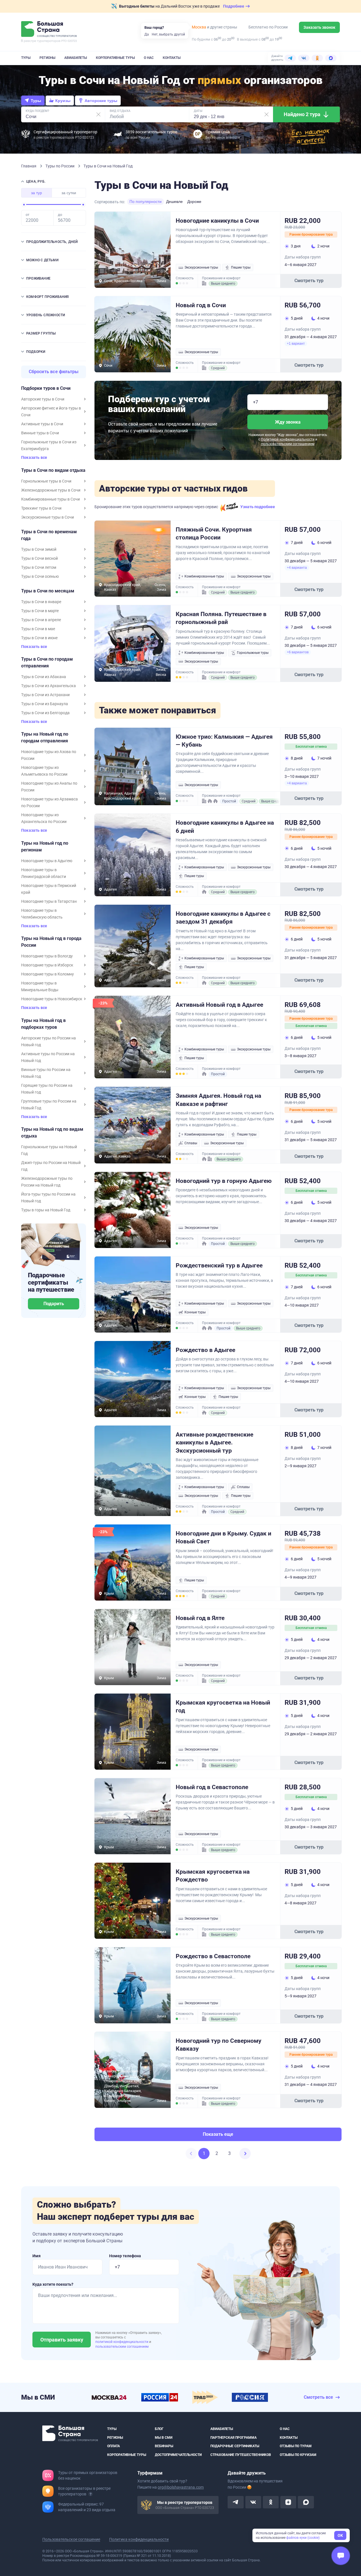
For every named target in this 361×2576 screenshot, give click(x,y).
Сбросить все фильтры (54, 372)
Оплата (114, 2446)
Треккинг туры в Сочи (41, 508)
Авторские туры (101, 101)
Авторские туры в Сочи (43, 399)
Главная (29, 166)
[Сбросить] (98, 114)
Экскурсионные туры (201, 267)
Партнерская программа (234, 2437)
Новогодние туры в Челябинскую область (42, 914)
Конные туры (195, 1312)
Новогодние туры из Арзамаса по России (49, 802)
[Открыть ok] (271, 2502)
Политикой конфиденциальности (288, 439)
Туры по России (60, 166)
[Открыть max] (306, 2502)
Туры (26, 58)
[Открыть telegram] (235, 2502)
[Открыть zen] (288, 2502)
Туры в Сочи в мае (38, 629)
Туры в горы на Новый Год (46, 1210)
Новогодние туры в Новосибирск (52, 999)
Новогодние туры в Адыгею (47, 861)
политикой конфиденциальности (122, 2342)
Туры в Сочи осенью (40, 576)
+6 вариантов (298, 652)
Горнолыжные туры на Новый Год (49, 1150)
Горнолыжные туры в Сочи (46, 481)
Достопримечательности (178, 2455)
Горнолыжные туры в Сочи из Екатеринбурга (49, 445)
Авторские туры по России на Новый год (49, 1041)
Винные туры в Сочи (40, 433)
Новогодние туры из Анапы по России (49, 787)
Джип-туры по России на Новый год (51, 1166)
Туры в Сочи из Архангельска (49, 686)
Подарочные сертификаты (235, 2446)
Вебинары (164, 2446)
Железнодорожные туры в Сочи (51, 490)
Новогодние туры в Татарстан (49, 901)
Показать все (34, 458)
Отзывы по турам (296, 2446)
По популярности (146, 202)
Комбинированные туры (204, 576)
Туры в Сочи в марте (40, 611)
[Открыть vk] (253, 2502)
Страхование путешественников (241, 2455)
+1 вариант (296, 344)
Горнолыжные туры (253, 653)
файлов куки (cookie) (303, 2538)
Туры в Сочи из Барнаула (45, 704)
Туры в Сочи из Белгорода (45, 713)
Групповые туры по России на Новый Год (49, 1105)
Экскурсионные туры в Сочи (48, 517)
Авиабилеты (76, 58)
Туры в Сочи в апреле (41, 620)
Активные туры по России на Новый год (48, 1057)
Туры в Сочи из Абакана (44, 677)
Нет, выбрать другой (168, 34)
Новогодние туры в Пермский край (49, 889)
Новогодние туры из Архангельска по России (44, 818)
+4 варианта (297, 568)
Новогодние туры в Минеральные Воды (40, 986)
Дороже (194, 202)
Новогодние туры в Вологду (47, 956)
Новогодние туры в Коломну (48, 974)
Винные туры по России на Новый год (46, 1073)
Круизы (63, 101)
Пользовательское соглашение (71, 2539)
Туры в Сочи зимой (39, 549)
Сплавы (191, 1143)
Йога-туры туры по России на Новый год (48, 1198)
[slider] (24, 205)
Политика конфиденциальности (139, 2539)
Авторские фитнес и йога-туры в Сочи (51, 411)
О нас (149, 58)
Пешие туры (241, 267)
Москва (199, 27)
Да (147, 34)
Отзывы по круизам (298, 2455)
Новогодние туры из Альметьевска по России (44, 771)
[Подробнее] (91, 2494)
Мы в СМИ (164, 2437)
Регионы (47, 58)
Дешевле (174, 202)
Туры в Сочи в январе (41, 602)
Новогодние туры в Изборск (47, 965)
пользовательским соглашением (288, 444)
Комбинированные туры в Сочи (50, 499)
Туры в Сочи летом (39, 567)
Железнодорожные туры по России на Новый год (47, 1182)
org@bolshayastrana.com (181, 2487)
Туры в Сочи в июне (39, 638)
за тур (37, 193)
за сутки (69, 193)
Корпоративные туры (115, 58)
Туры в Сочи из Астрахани (45, 695)
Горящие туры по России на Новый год (47, 1089)
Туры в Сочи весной (39, 558)
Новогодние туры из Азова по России (49, 755)
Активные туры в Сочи (42, 424)
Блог (159, 2429)
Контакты (172, 58)
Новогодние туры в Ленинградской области (44, 873)
